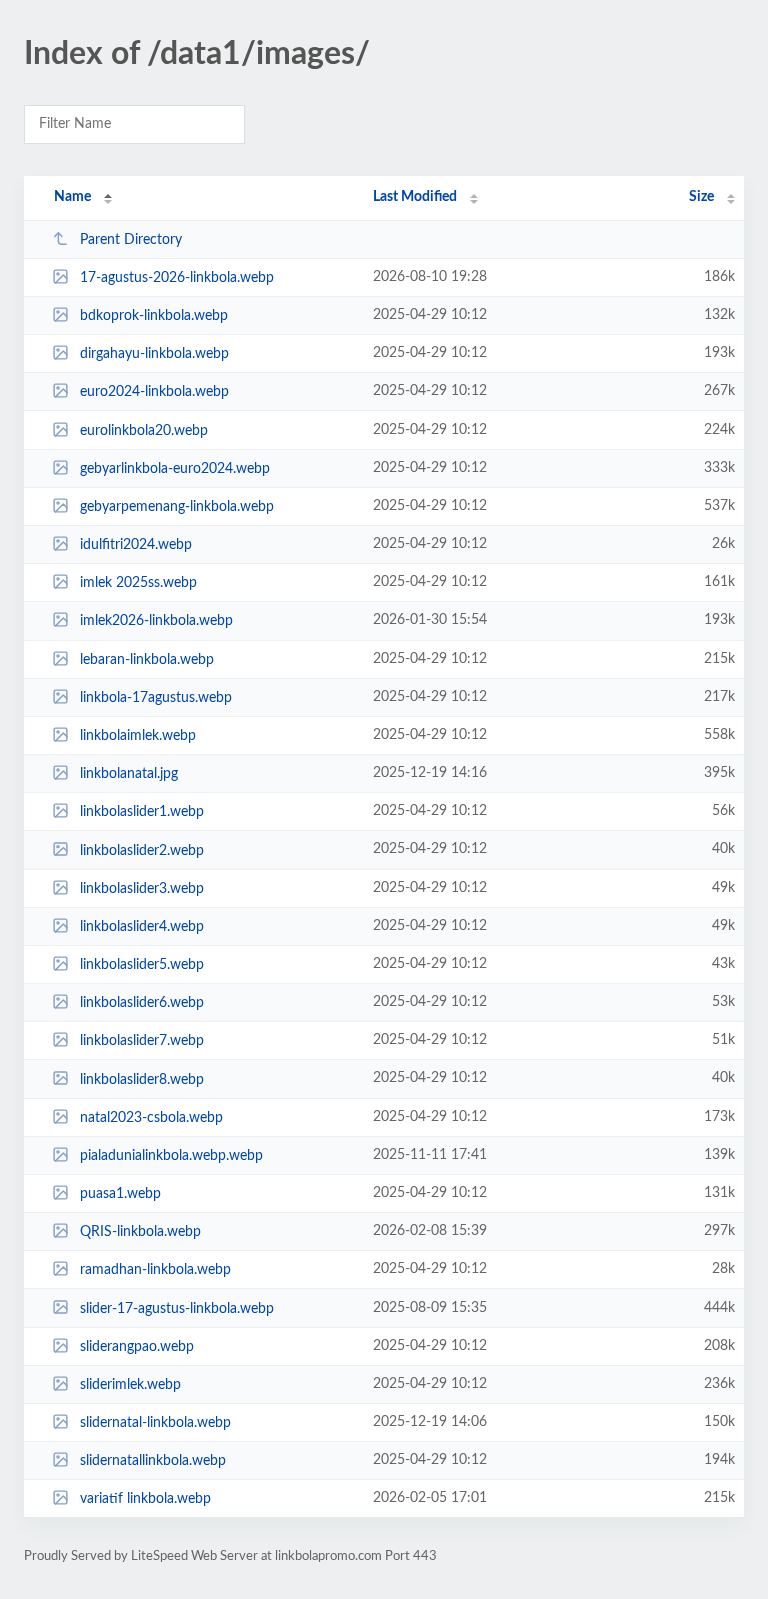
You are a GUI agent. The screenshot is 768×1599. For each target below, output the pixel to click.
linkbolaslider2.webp (142, 850)
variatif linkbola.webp (145, 1499)
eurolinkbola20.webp (144, 431)
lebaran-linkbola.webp (147, 660)
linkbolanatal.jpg (129, 774)
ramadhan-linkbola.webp (155, 1270)
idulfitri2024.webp (136, 545)
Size (701, 197)
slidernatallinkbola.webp (153, 1461)
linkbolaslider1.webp (142, 812)
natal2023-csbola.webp (151, 1118)
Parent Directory (131, 240)
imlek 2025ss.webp (138, 583)
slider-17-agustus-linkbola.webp (177, 1308)
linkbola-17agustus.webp (156, 698)
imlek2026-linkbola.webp (156, 621)
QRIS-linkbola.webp (140, 1232)
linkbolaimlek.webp (138, 736)
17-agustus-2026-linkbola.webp (177, 278)
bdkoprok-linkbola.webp (154, 316)
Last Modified (415, 197)
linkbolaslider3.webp (142, 889)
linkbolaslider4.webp (142, 927)
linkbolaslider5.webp (142, 965)
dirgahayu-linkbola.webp (154, 354)
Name (72, 197)
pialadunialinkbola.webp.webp (171, 1156)
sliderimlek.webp (130, 1385)
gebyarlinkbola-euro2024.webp (175, 469)
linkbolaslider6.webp (142, 1003)
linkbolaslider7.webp (142, 1041)
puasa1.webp (120, 1194)
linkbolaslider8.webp (142, 1079)
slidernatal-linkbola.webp (155, 1423)
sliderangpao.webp (137, 1347)
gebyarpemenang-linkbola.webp (177, 507)
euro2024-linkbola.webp (154, 392)
